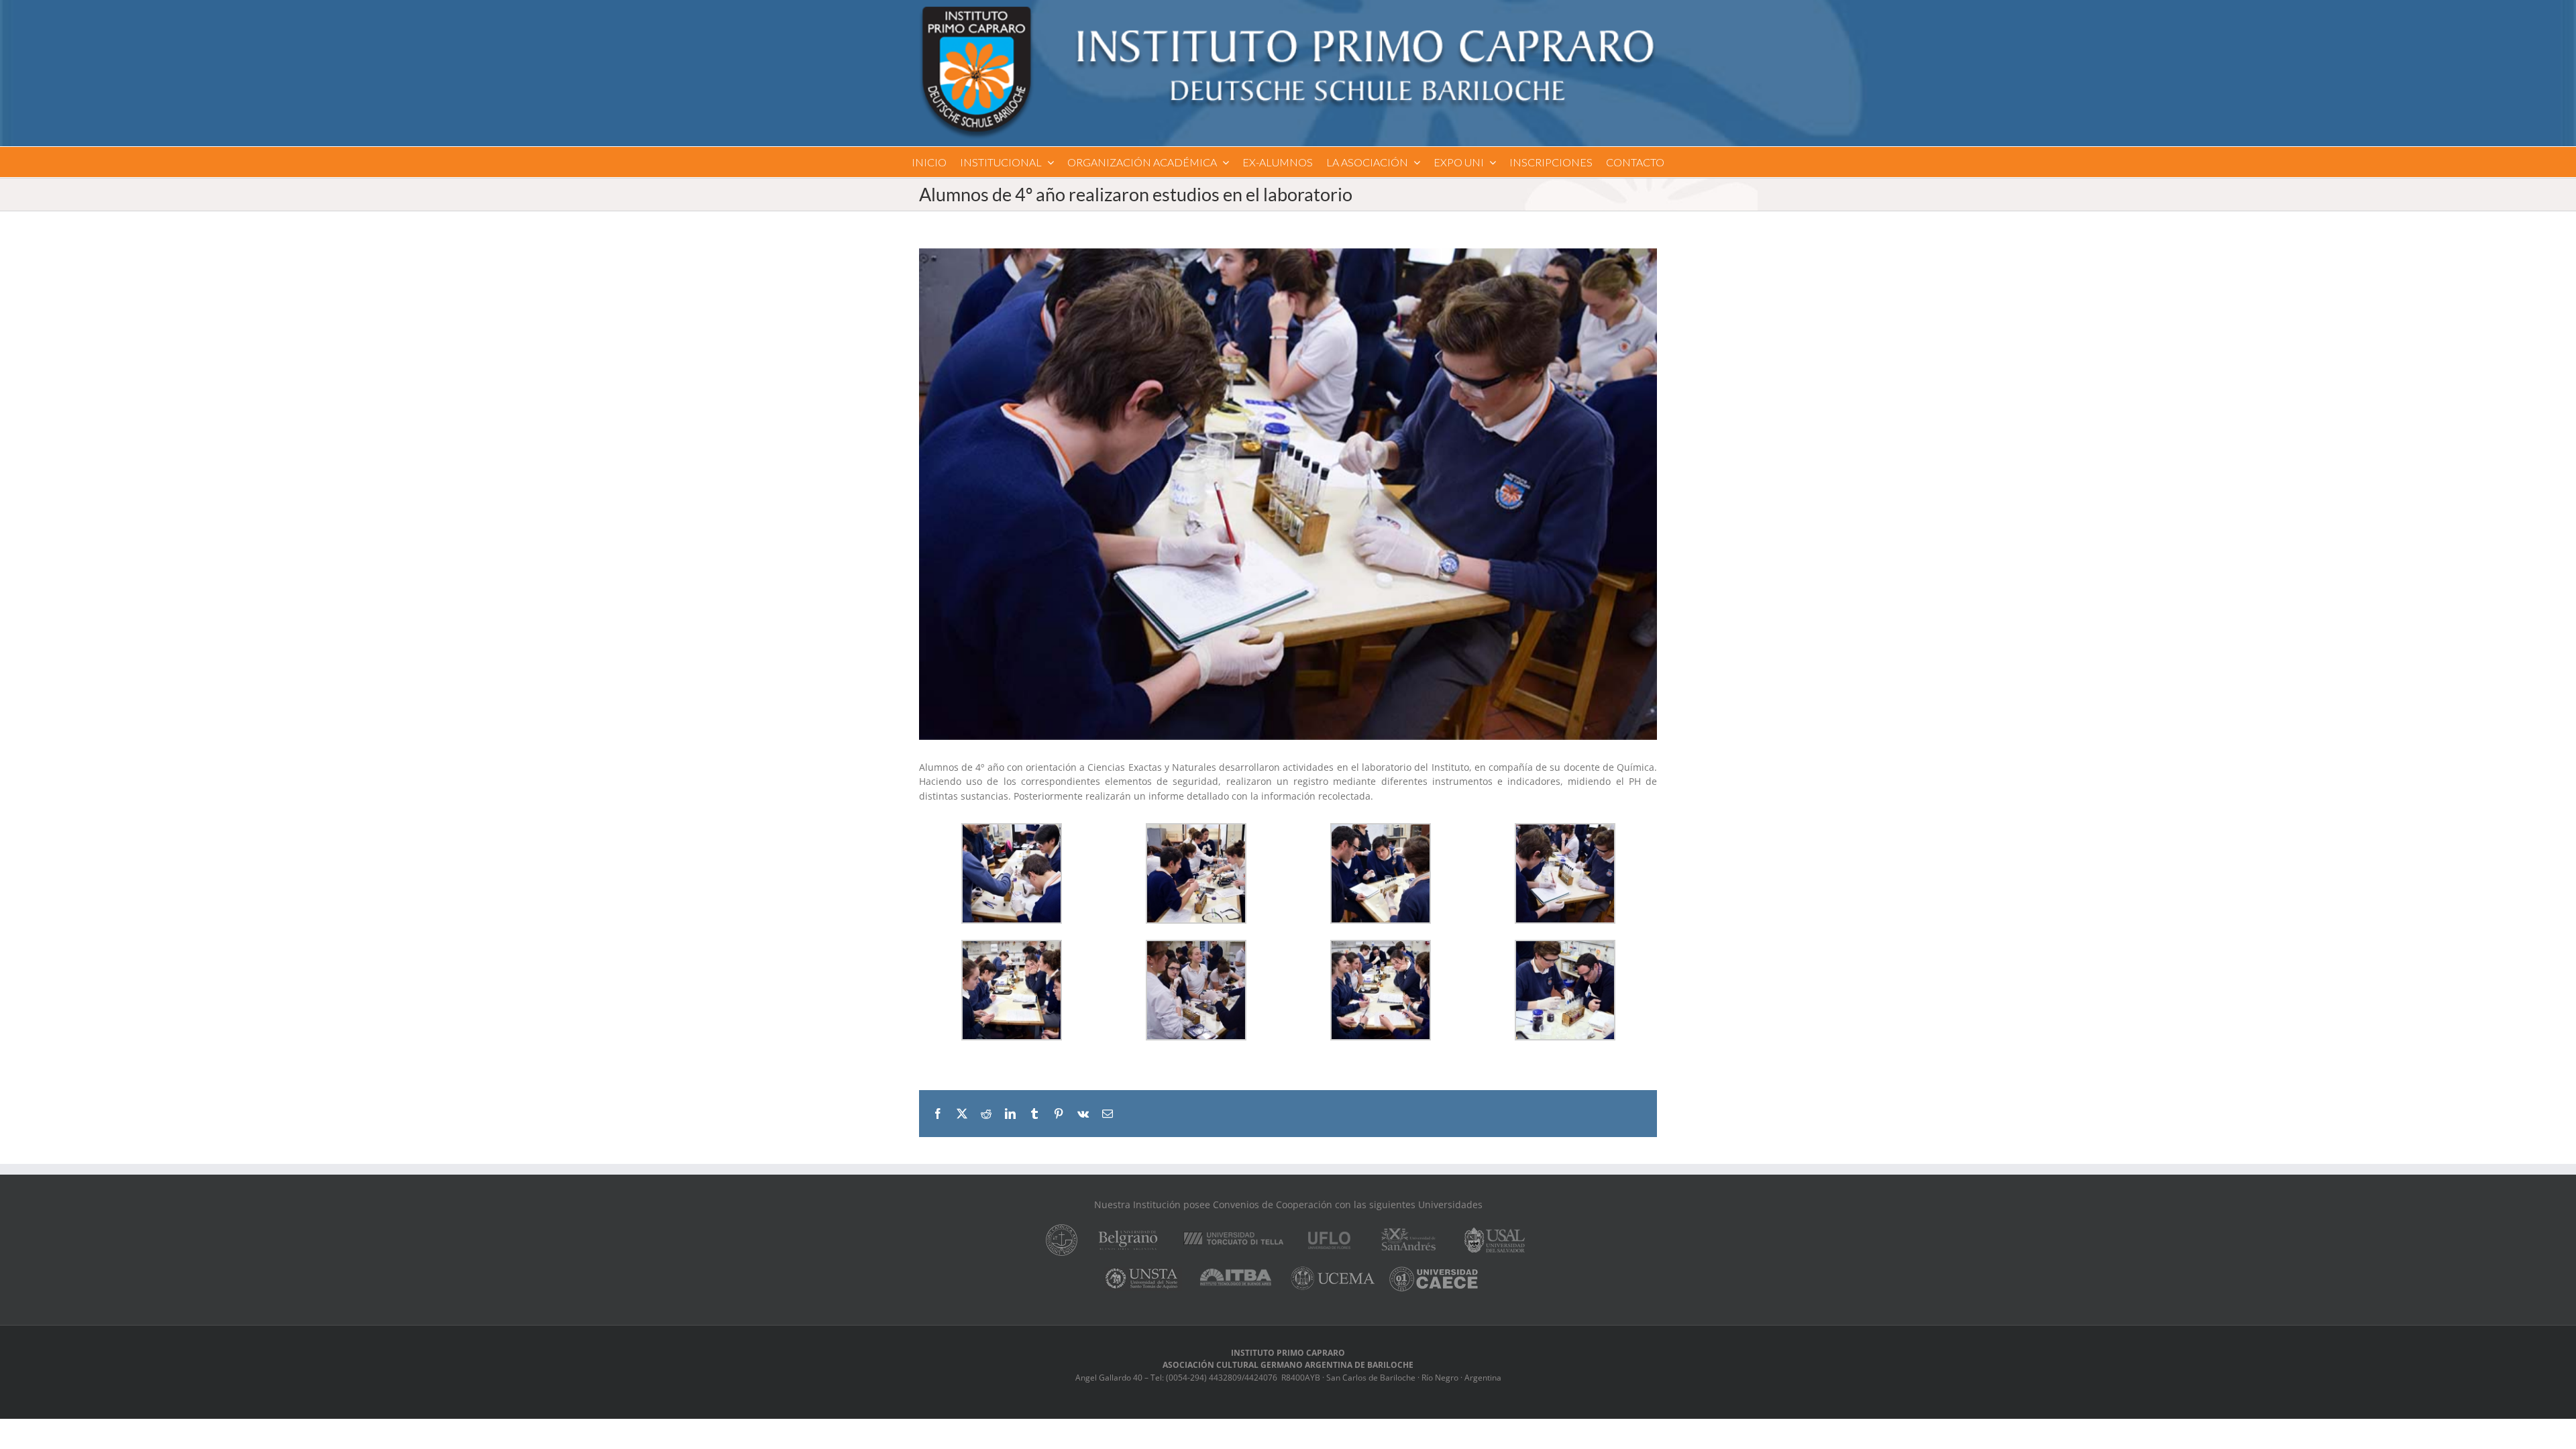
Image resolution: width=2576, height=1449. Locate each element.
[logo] (1288, 11)
